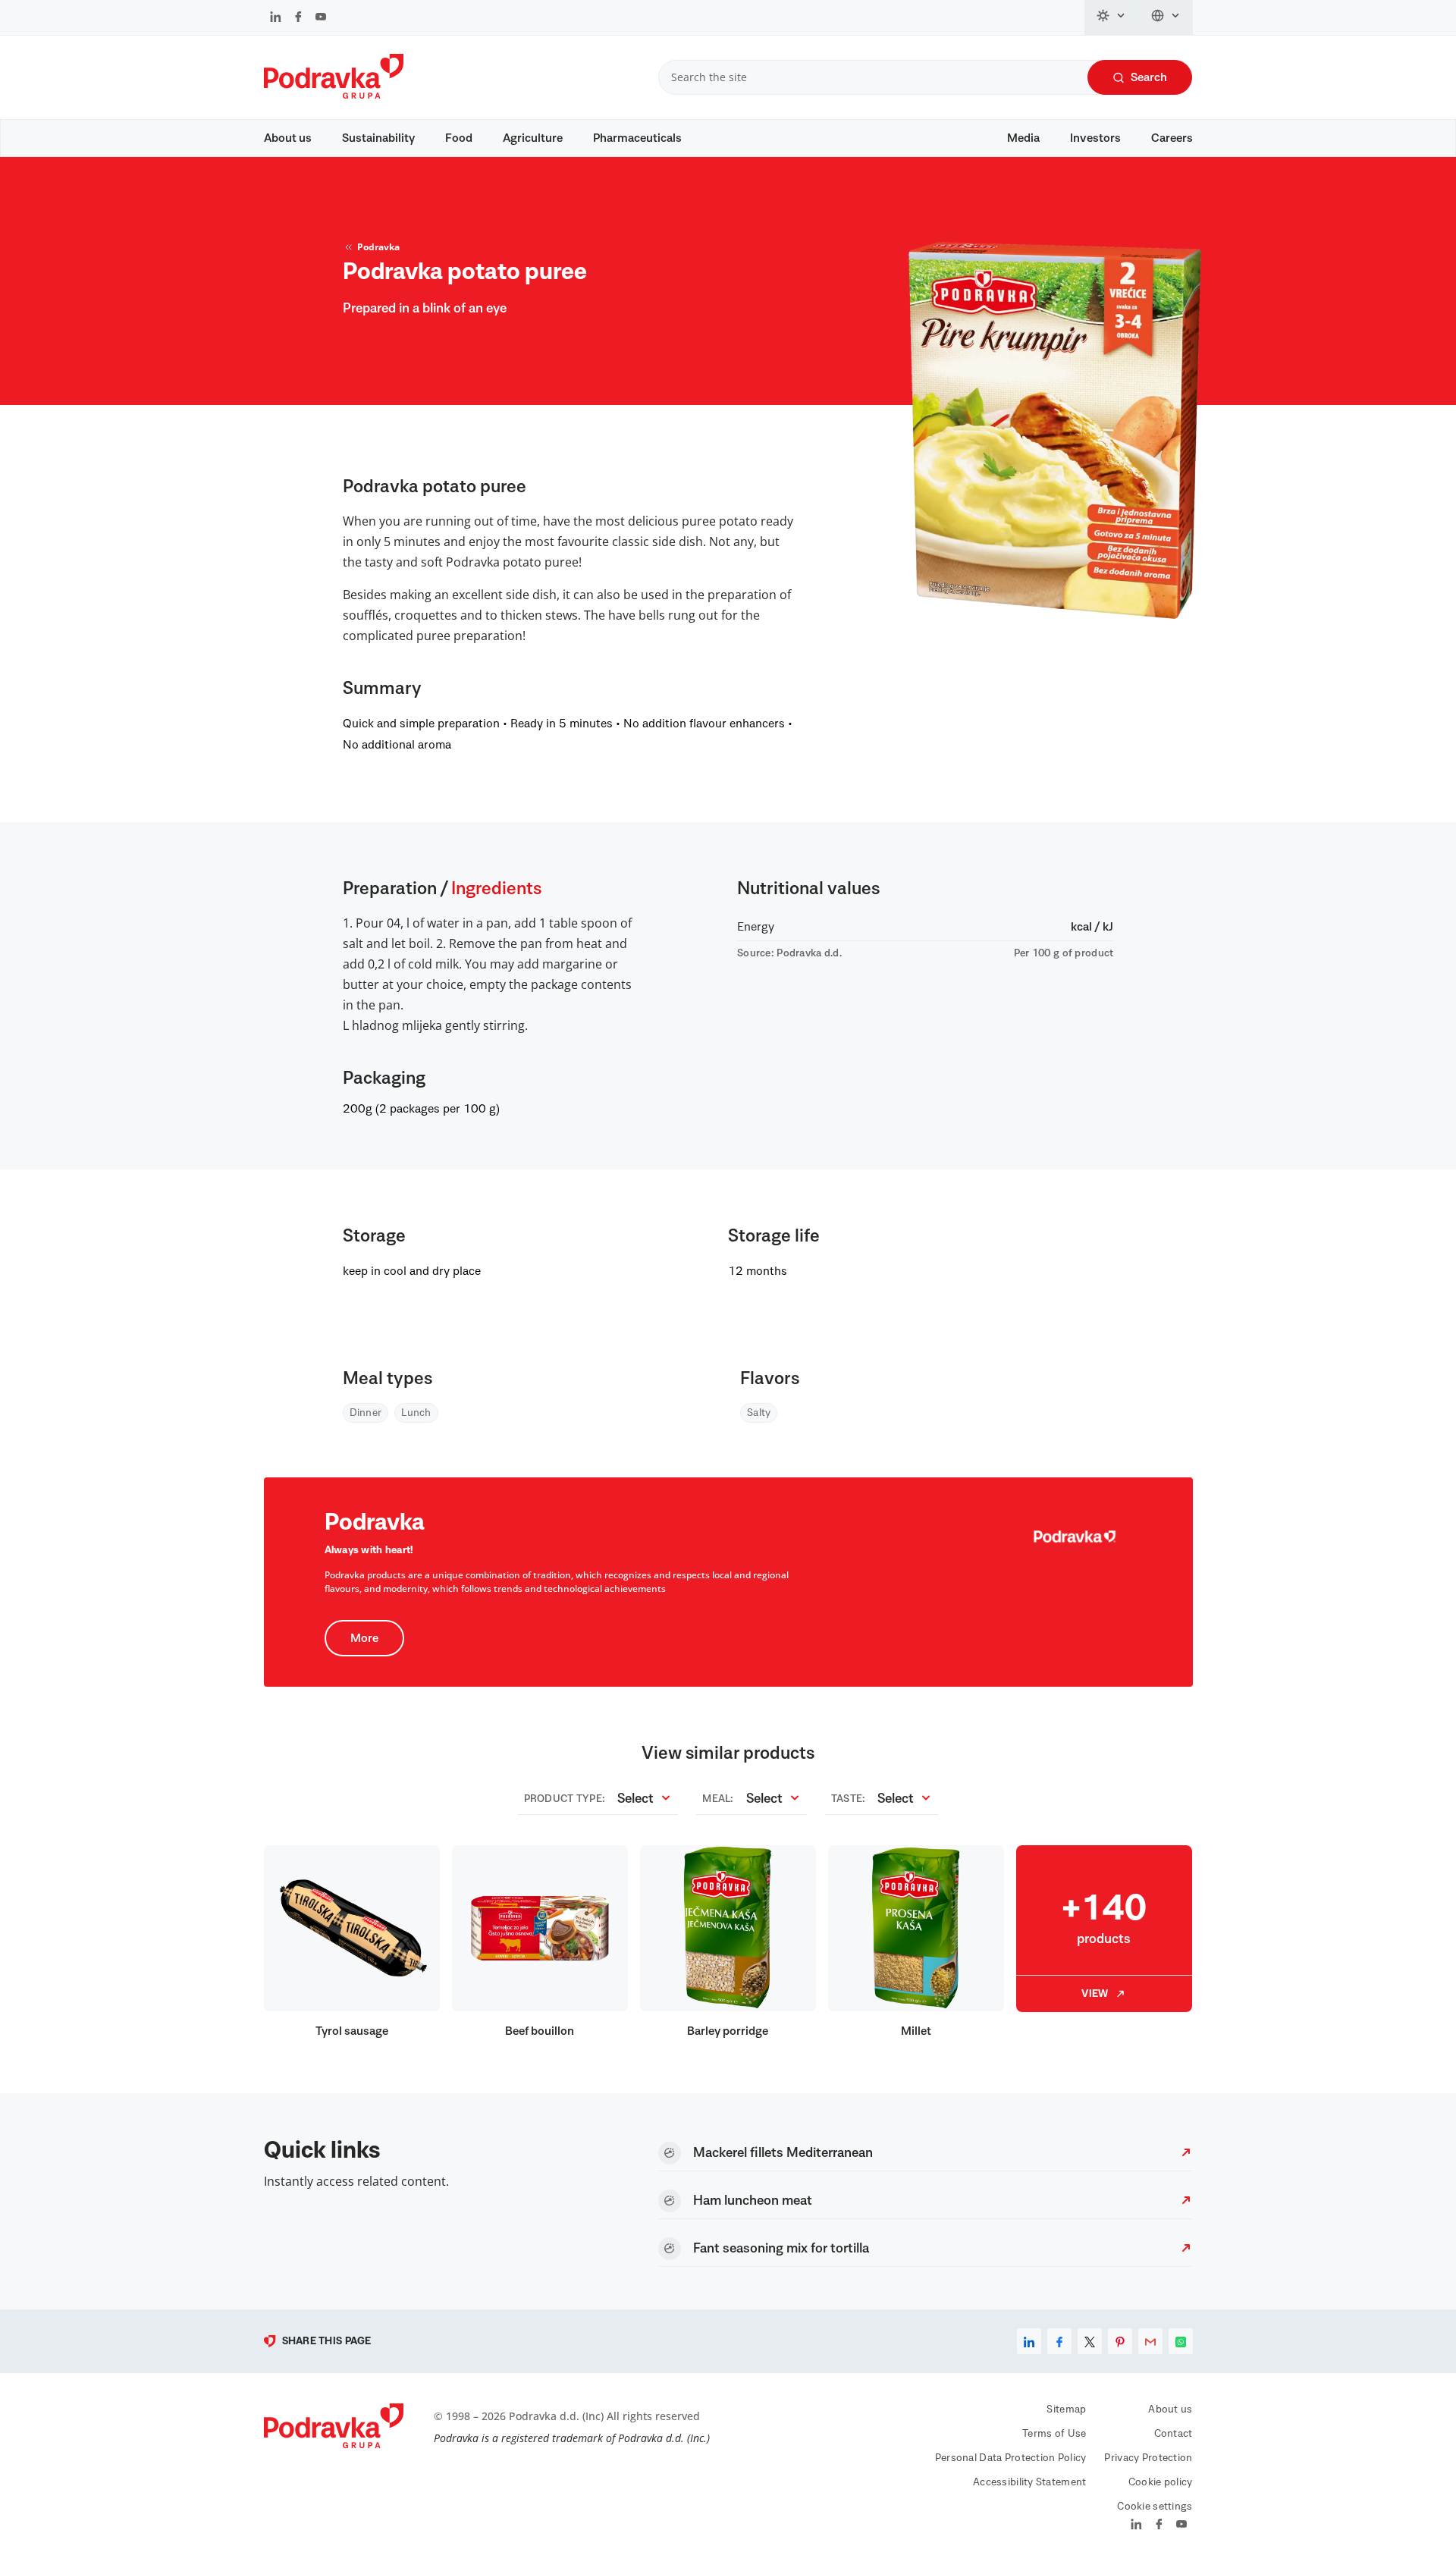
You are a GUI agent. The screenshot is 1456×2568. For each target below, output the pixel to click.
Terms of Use (1054, 2434)
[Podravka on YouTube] (321, 18)
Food (459, 138)
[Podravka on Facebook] (298, 18)
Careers (1172, 138)
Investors (1095, 138)
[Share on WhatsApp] (1181, 2341)
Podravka (378, 247)
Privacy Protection (1148, 2458)
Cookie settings (1155, 2507)
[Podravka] (334, 95)
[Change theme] (1112, 17)
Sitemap (1066, 2409)
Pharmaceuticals (637, 138)
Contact (1174, 2434)
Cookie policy (1161, 2482)
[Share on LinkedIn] (1029, 2341)
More (364, 1638)
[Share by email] (1150, 2341)
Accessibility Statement (1029, 2482)
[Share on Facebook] (1059, 2341)
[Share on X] (1090, 2341)
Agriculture (533, 138)
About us (288, 138)
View (1095, 1994)
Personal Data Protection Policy (1011, 2458)
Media (1023, 138)
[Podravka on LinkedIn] (276, 18)
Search (1149, 77)
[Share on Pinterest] (1120, 2341)
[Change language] (1166, 17)
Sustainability (378, 138)
